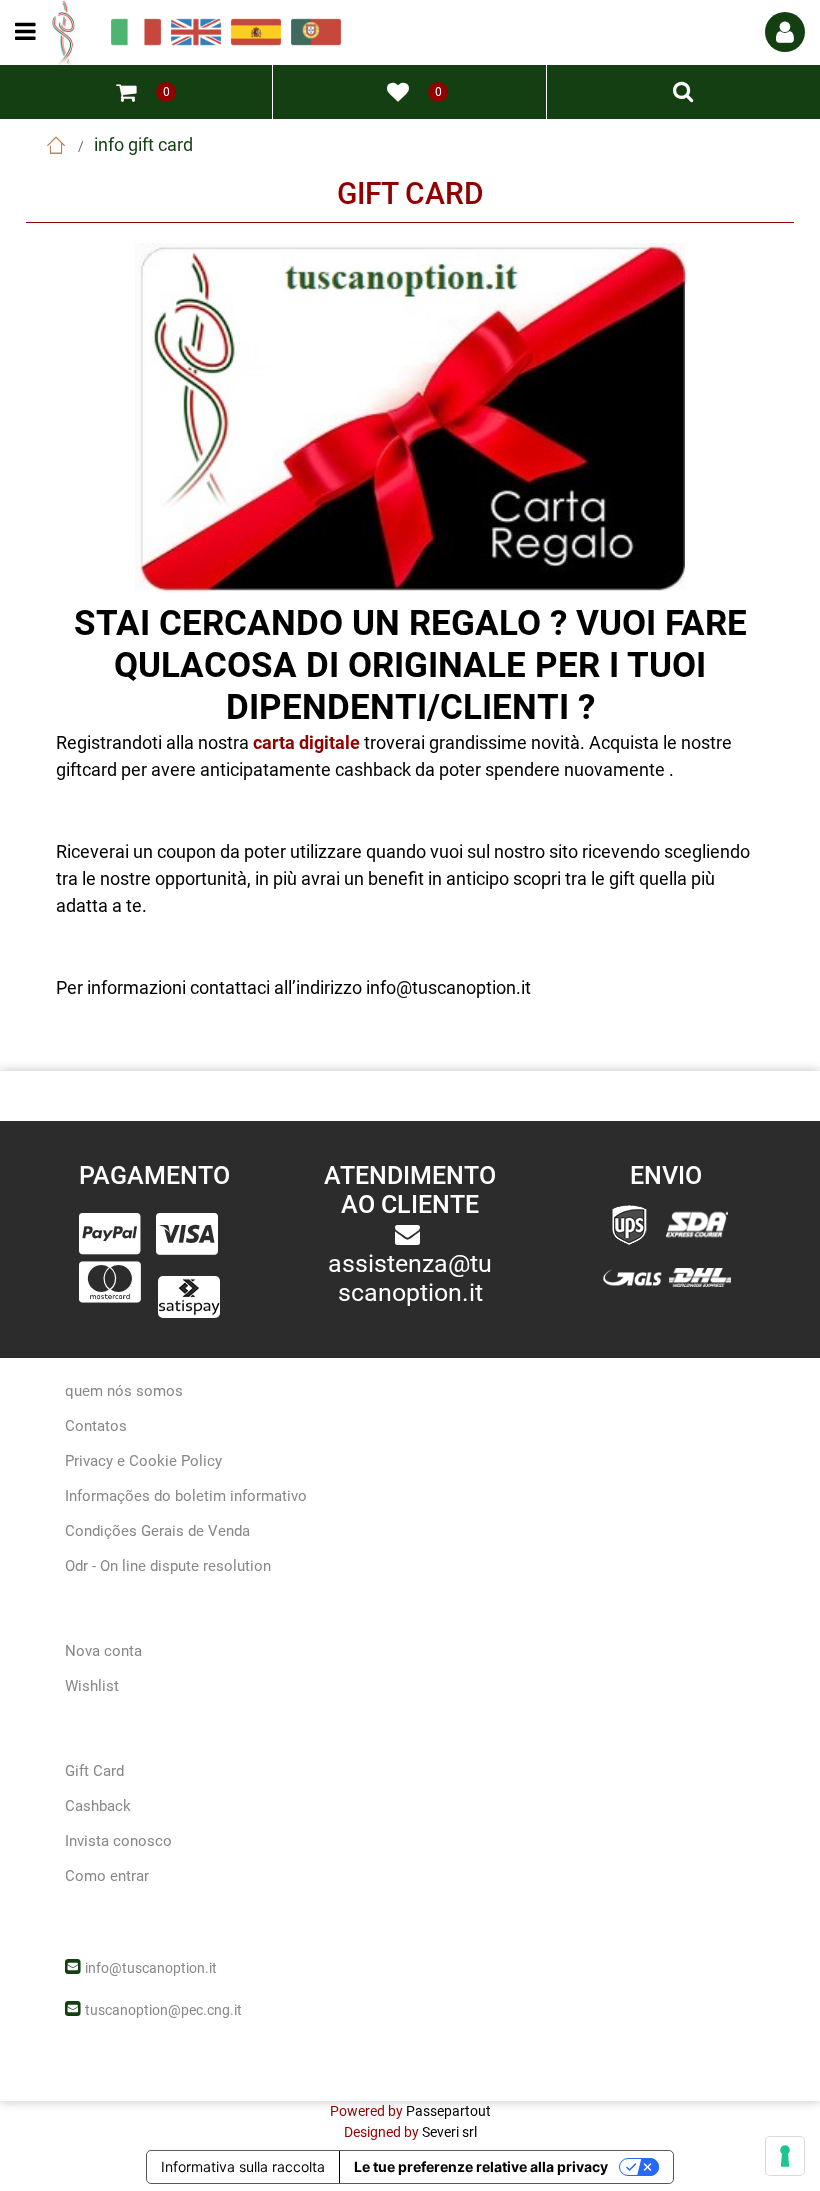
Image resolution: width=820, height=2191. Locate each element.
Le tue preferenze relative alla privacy (481, 2166)
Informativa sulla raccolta (243, 2166)
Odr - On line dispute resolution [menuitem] (168, 1566)
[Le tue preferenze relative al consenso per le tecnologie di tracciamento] (785, 2156)
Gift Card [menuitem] (94, 1771)
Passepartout (448, 2111)
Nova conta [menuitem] (103, 1651)
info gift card (143, 144)
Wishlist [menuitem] (92, 1686)
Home (56, 145)
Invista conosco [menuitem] (118, 1841)
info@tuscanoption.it (151, 1968)
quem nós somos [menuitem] (124, 1391)
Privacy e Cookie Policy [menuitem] (143, 1461)
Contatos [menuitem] (96, 1426)
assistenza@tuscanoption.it (410, 1278)
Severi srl (449, 2132)
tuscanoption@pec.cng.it (163, 2010)
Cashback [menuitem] (98, 1806)
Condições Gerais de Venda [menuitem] (157, 1531)
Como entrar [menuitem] (107, 1876)
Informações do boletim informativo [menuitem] (186, 1496)
